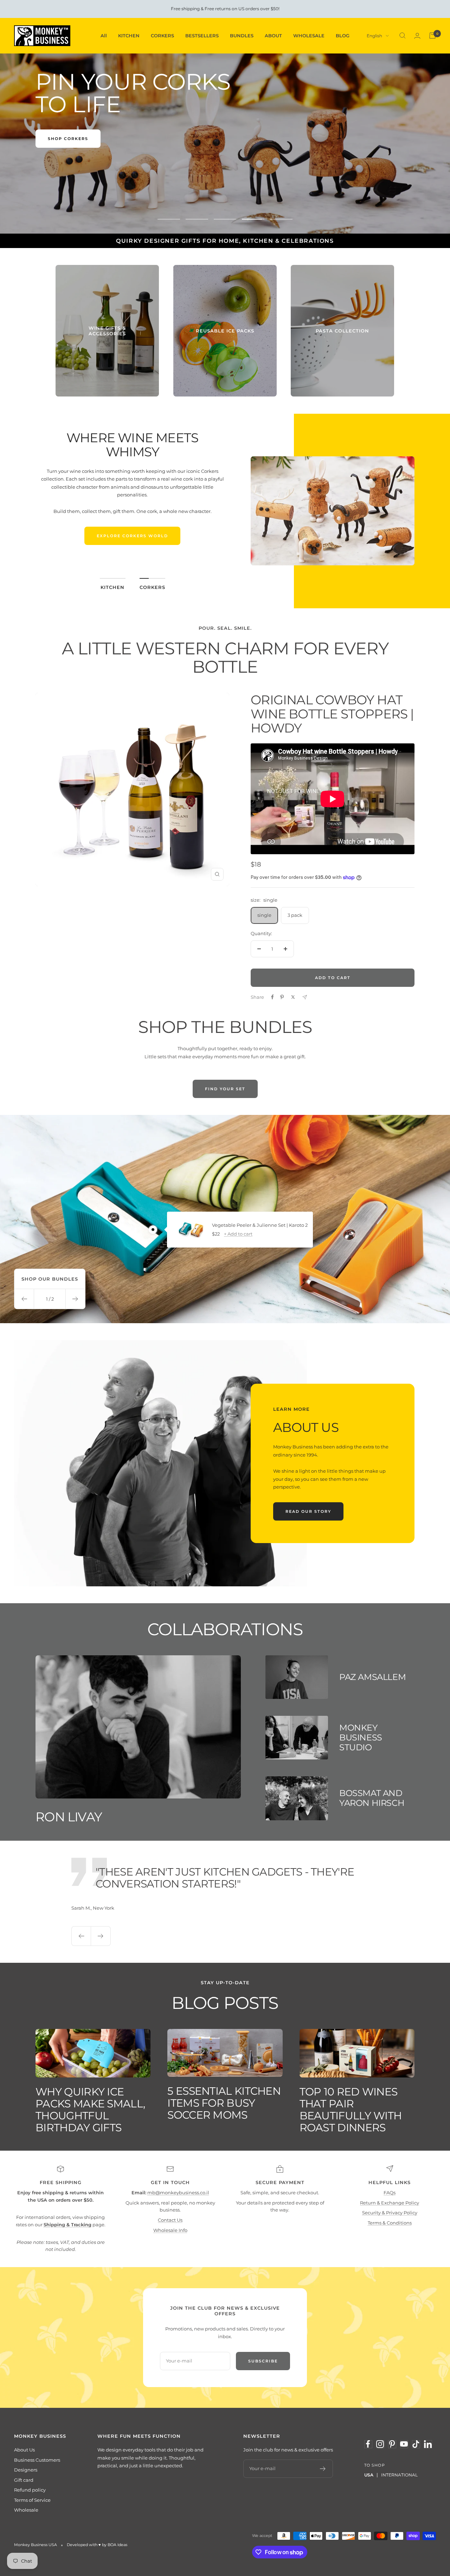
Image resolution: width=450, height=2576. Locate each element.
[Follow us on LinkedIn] (428, 2444)
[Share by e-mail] (305, 997)
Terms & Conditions (390, 2223)
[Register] (323, 2469)
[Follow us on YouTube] (404, 2444)
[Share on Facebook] (272, 997)
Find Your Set (225, 1089)
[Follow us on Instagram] (380, 2444)
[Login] (417, 36)
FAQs (390, 2193)
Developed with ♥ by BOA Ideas (97, 2545)
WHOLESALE (309, 36)
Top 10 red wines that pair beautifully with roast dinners (351, 2110)
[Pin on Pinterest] (282, 997)
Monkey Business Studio (361, 1737)
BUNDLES (242, 36)
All (104, 36)
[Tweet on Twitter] (293, 997)
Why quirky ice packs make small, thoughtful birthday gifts (90, 2110)
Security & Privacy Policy (390, 2213)
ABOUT (273, 36)
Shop (55, 139)
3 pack (295, 915)
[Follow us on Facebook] (368, 2444)
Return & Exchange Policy (390, 2203)
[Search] (403, 36)
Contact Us (170, 2220)
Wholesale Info (170, 2230)
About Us (24, 2450)
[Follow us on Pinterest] (392, 2444)
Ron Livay (69, 1817)
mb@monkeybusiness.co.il (178, 2193)
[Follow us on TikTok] (416, 2444)
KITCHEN (129, 36)
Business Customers (37, 2460)
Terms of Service (32, 2500)
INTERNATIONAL (399, 2475)
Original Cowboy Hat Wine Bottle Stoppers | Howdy (332, 714)
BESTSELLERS (202, 36)
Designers (26, 2470)
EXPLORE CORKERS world (132, 536)
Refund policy (30, 2490)
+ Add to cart (238, 1234)
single (264, 915)
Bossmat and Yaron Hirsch (372, 1798)
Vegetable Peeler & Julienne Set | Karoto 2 (260, 1225)
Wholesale (26, 2510)
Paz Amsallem (372, 1677)
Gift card (24, 2480)
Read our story (308, 1511)
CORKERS (162, 36)
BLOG (343, 36)
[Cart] (432, 36)
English (374, 36)
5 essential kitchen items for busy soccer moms (224, 2103)
